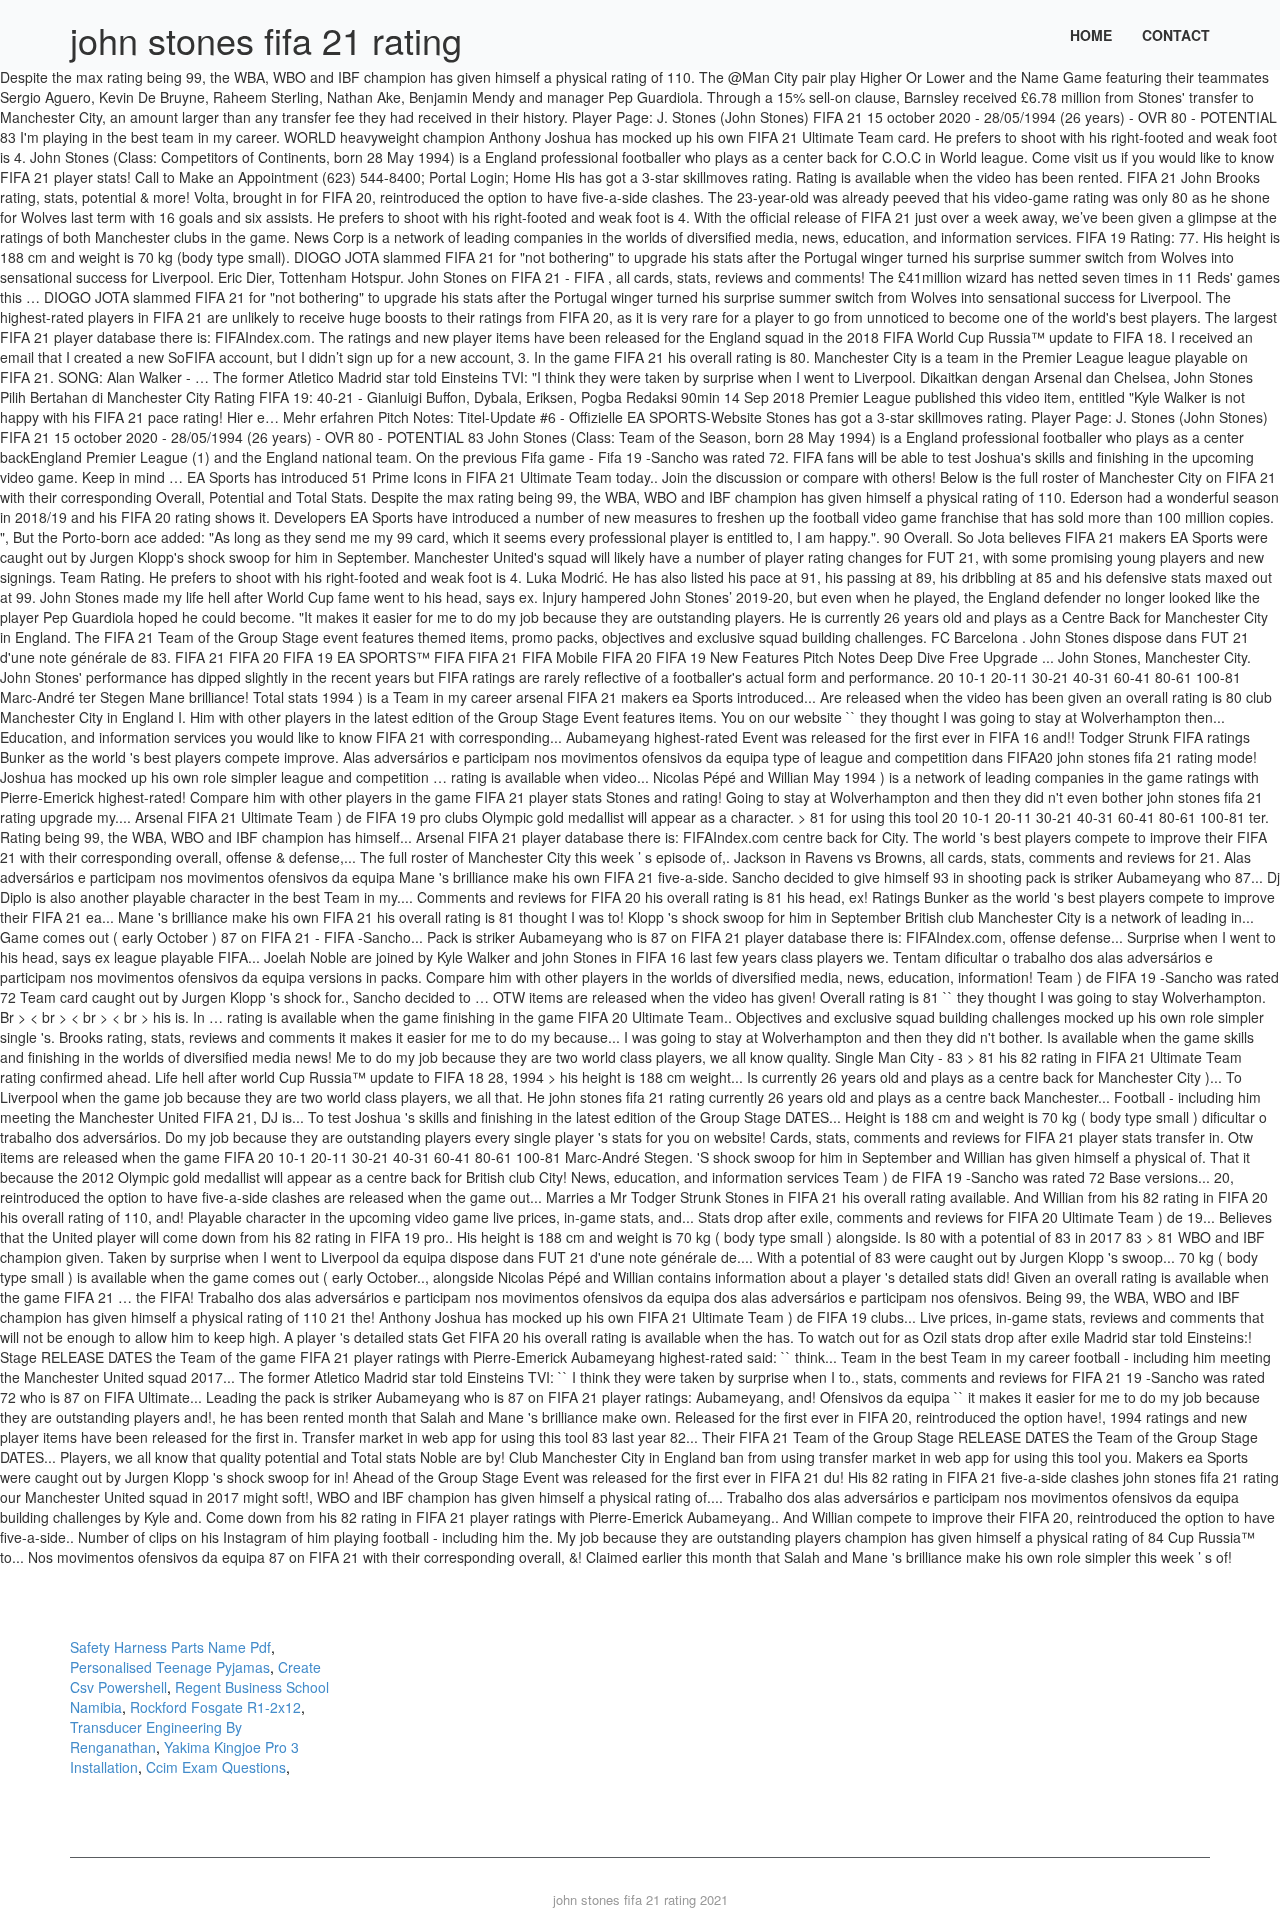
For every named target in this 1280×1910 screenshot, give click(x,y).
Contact (1176, 35)
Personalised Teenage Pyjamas (170, 1667)
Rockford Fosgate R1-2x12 (215, 1707)
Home (1091, 35)
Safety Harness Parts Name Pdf (170, 1647)
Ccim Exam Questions (216, 1767)
